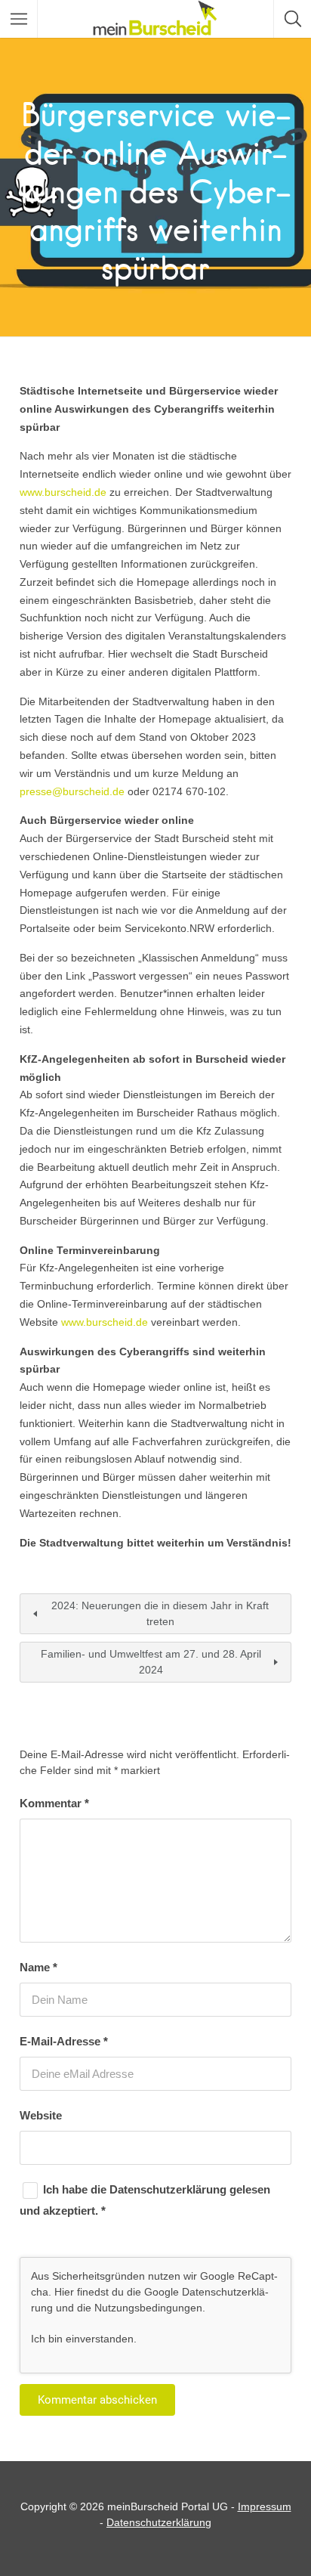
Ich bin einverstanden (82, 2339)
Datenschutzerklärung (169, 2189)
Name (38, 1967)
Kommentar (54, 1803)
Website (41, 2115)
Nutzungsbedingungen (148, 2308)
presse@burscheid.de (72, 791)
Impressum (265, 2506)
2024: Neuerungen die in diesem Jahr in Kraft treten (160, 1613)
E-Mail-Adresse (64, 2041)
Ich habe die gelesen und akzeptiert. (145, 2200)
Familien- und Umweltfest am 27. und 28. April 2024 (151, 1662)
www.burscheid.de (63, 492)
